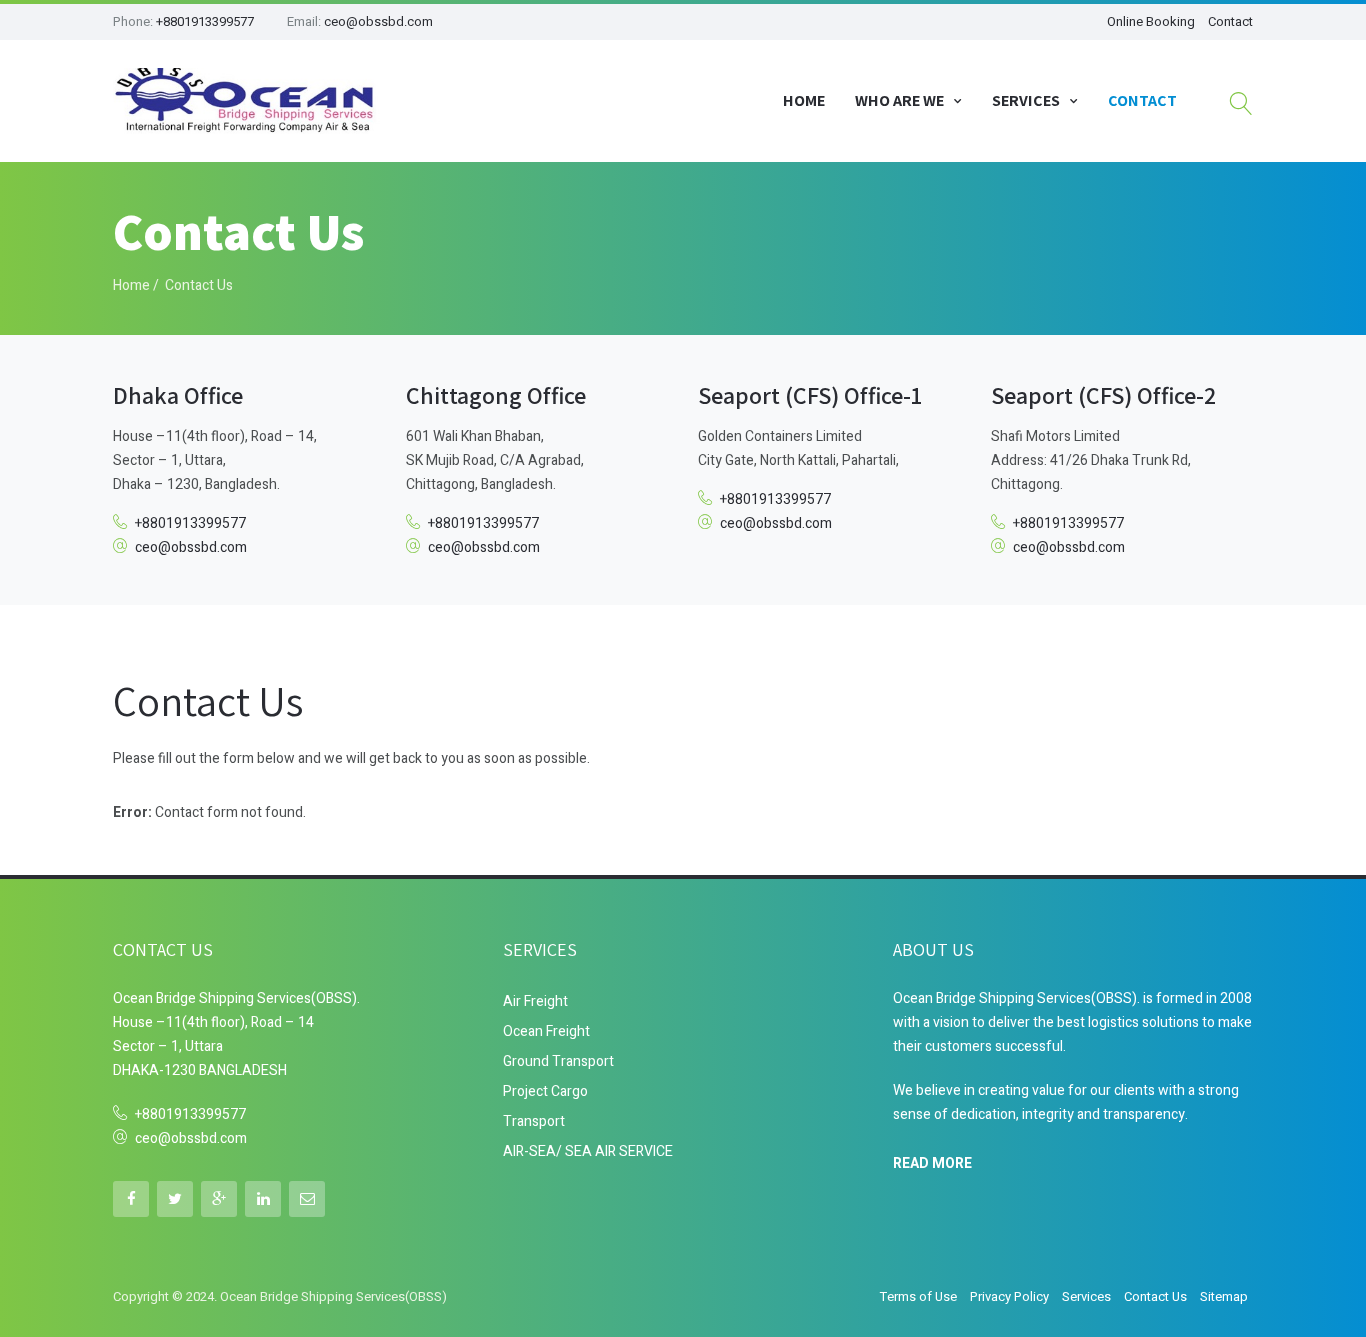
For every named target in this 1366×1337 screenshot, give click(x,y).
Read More (932, 1162)
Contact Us (1155, 1296)
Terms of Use (918, 1296)
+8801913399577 (205, 21)
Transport (534, 1121)
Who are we (899, 100)
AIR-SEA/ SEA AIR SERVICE (588, 1151)
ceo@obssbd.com (378, 21)
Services (1026, 100)
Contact (1230, 21)
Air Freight (535, 1001)
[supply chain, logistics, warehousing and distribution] (248, 101)
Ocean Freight (546, 1031)
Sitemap (1224, 1296)
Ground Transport (558, 1061)
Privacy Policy (1009, 1296)
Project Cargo (545, 1091)
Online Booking (1151, 21)
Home (804, 100)
